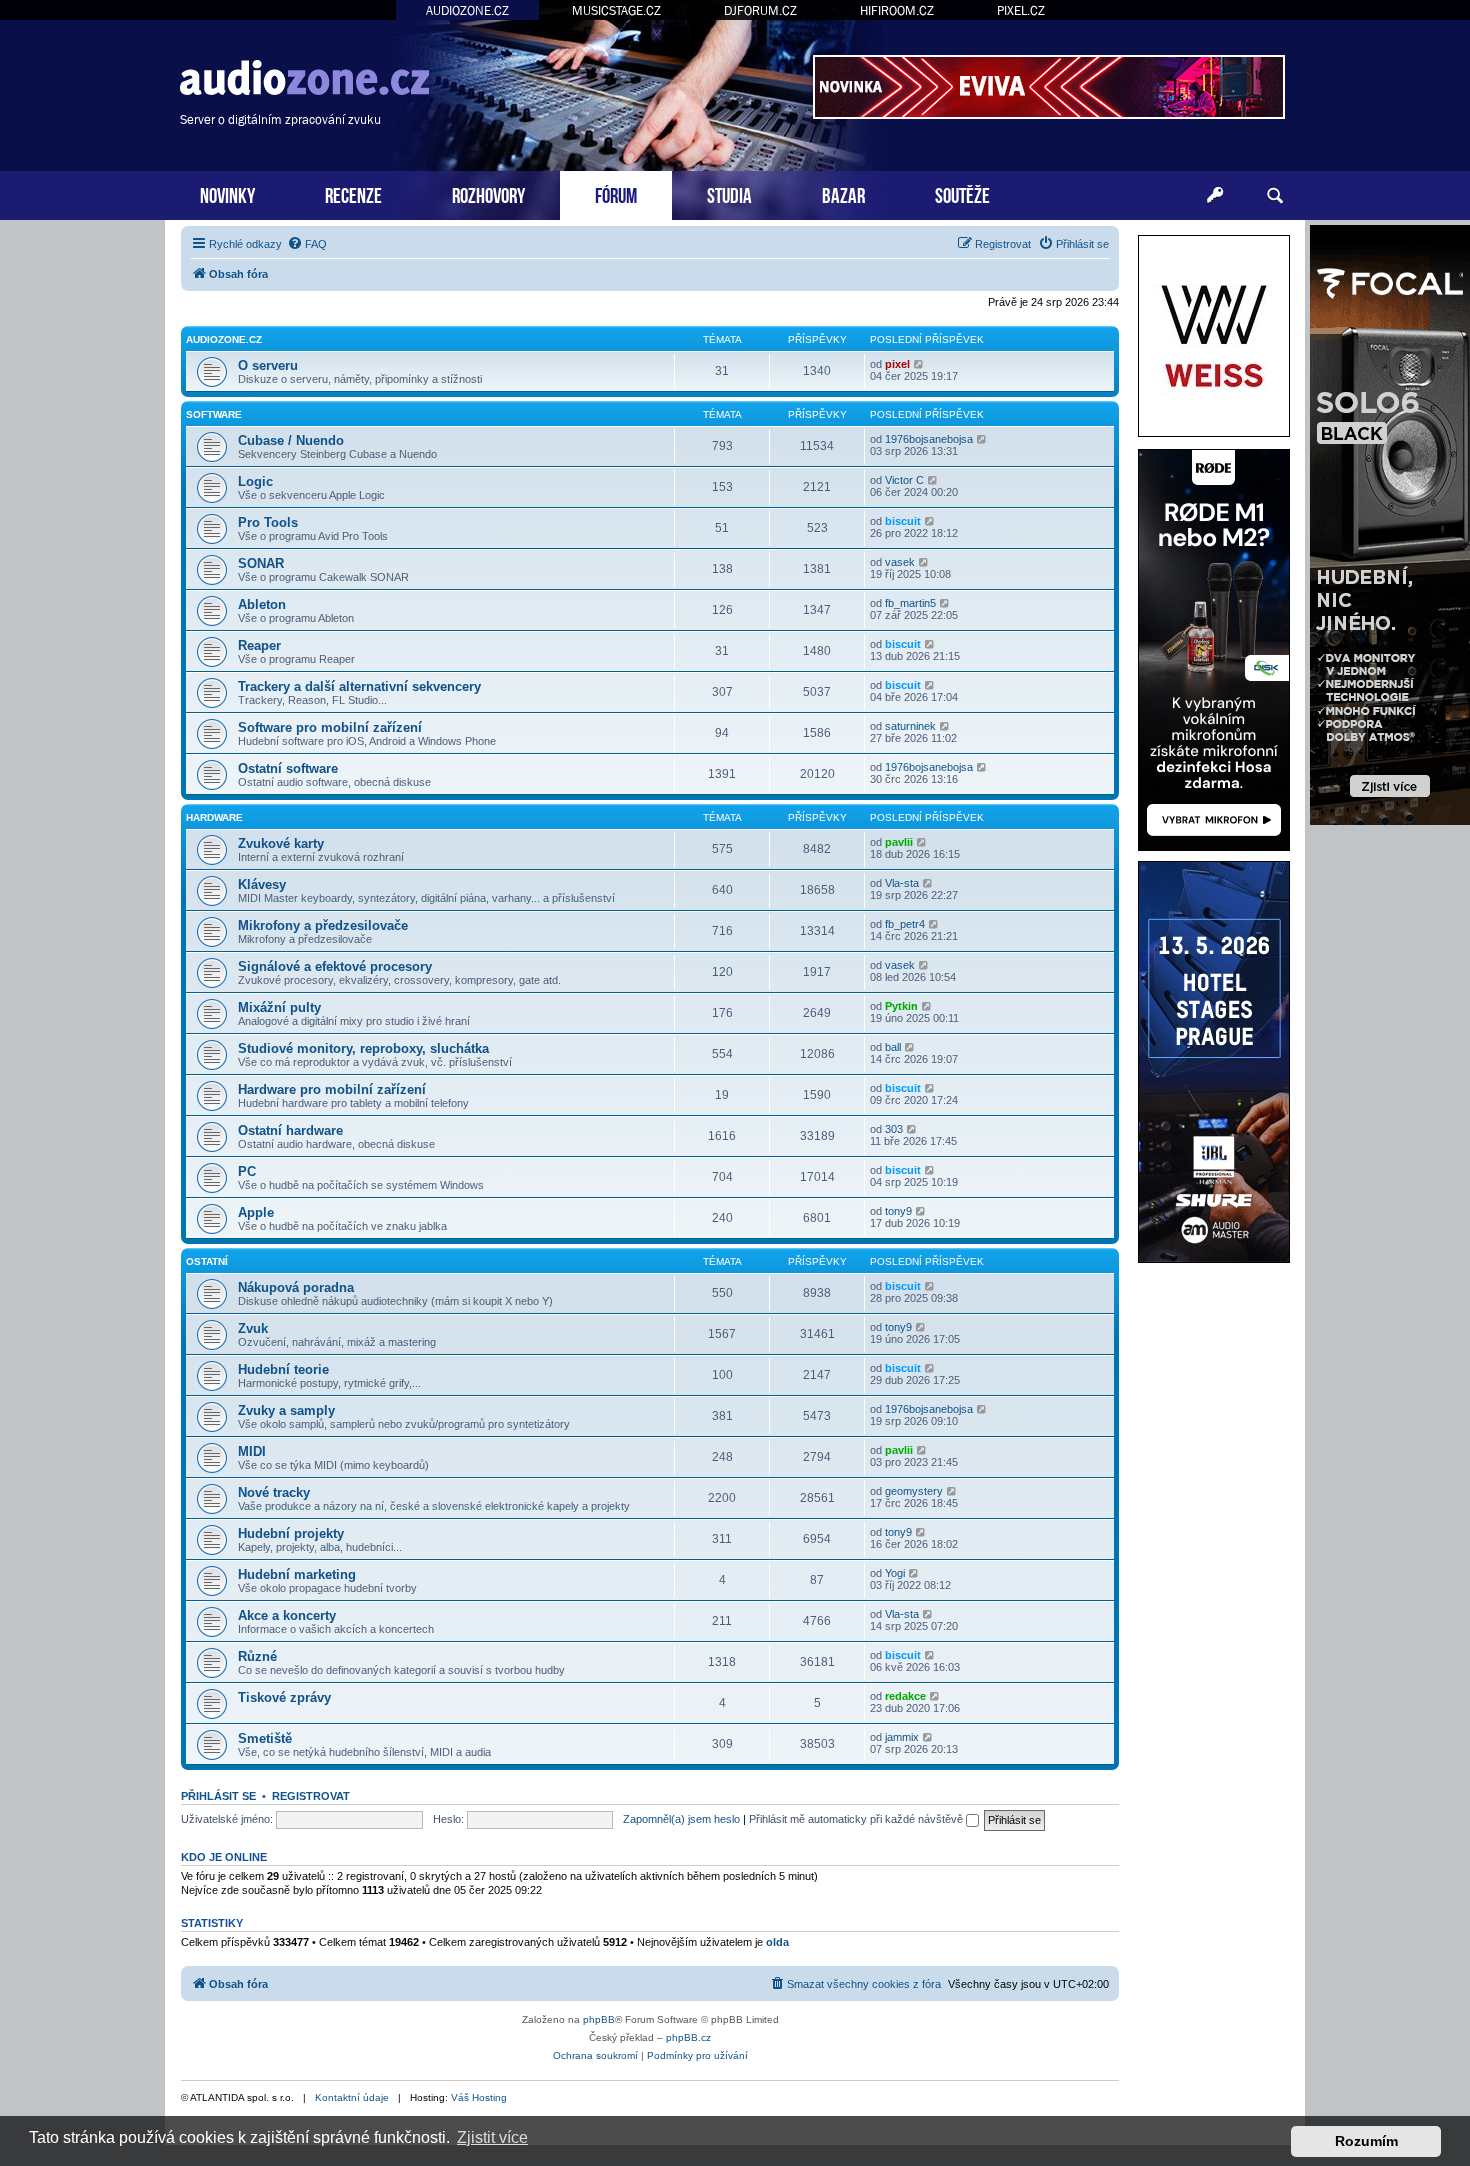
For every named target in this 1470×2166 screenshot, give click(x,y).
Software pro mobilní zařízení (330, 727)
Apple (256, 1212)
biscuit (903, 521)
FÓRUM (616, 193)
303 (894, 1129)
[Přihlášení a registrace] (1215, 196)
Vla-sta (902, 883)
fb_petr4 (905, 924)
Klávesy (262, 884)
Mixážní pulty (279, 1007)
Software (214, 414)
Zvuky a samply (286, 1410)
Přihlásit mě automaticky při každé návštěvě (857, 1819)
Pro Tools (268, 522)
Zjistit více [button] (492, 2137)
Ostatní (207, 1261)
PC (247, 1171)
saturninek (910, 726)
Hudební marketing (297, 1574)
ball (893, 1047)
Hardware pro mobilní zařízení (332, 1089)
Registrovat (311, 1796)
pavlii (899, 842)
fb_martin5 (910, 603)
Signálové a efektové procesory (335, 966)
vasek (900, 562)
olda (777, 1942)
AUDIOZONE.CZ (467, 10)
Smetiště (265, 1738)
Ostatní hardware (290, 1130)
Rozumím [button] (1366, 2141)
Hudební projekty (291, 1533)
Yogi (895, 1573)
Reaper (259, 645)
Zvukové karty (281, 843)
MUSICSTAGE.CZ (616, 10)
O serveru (268, 365)
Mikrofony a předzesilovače (323, 925)
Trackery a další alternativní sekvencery (359, 686)
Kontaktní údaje (352, 2097)
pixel (897, 364)
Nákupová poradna (296, 1287)
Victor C (904, 480)
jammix (902, 1737)
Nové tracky (274, 1492)
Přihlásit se (218, 1796)
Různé (257, 1656)
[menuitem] (307, 244)
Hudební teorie (283, 1369)
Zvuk (253, 1328)
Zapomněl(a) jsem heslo (681, 1819)
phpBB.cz (688, 2037)
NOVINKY (227, 193)
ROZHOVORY (488, 193)
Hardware (214, 817)
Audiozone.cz (224, 339)
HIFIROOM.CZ (897, 10)
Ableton (262, 604)
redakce (905, 1696)
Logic (255, 481)
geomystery (914, 1491)
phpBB (599, 2019)
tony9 (898, 1211)
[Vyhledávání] (1275, 196)
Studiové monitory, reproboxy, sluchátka (363, 1048)
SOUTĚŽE (962, 193)
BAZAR (843, 193)
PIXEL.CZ (1021, 10)
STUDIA (729, 193)
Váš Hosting (479, 2097)
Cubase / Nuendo (291, 440)
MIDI (252, 1451)
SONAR (261, 563)
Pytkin (901, 1006)
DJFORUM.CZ (760, 10)
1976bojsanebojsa (929, 439)
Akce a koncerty (287, 1615)
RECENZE (353, 193)
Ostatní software (288, 768)
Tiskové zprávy (284, 1697)
